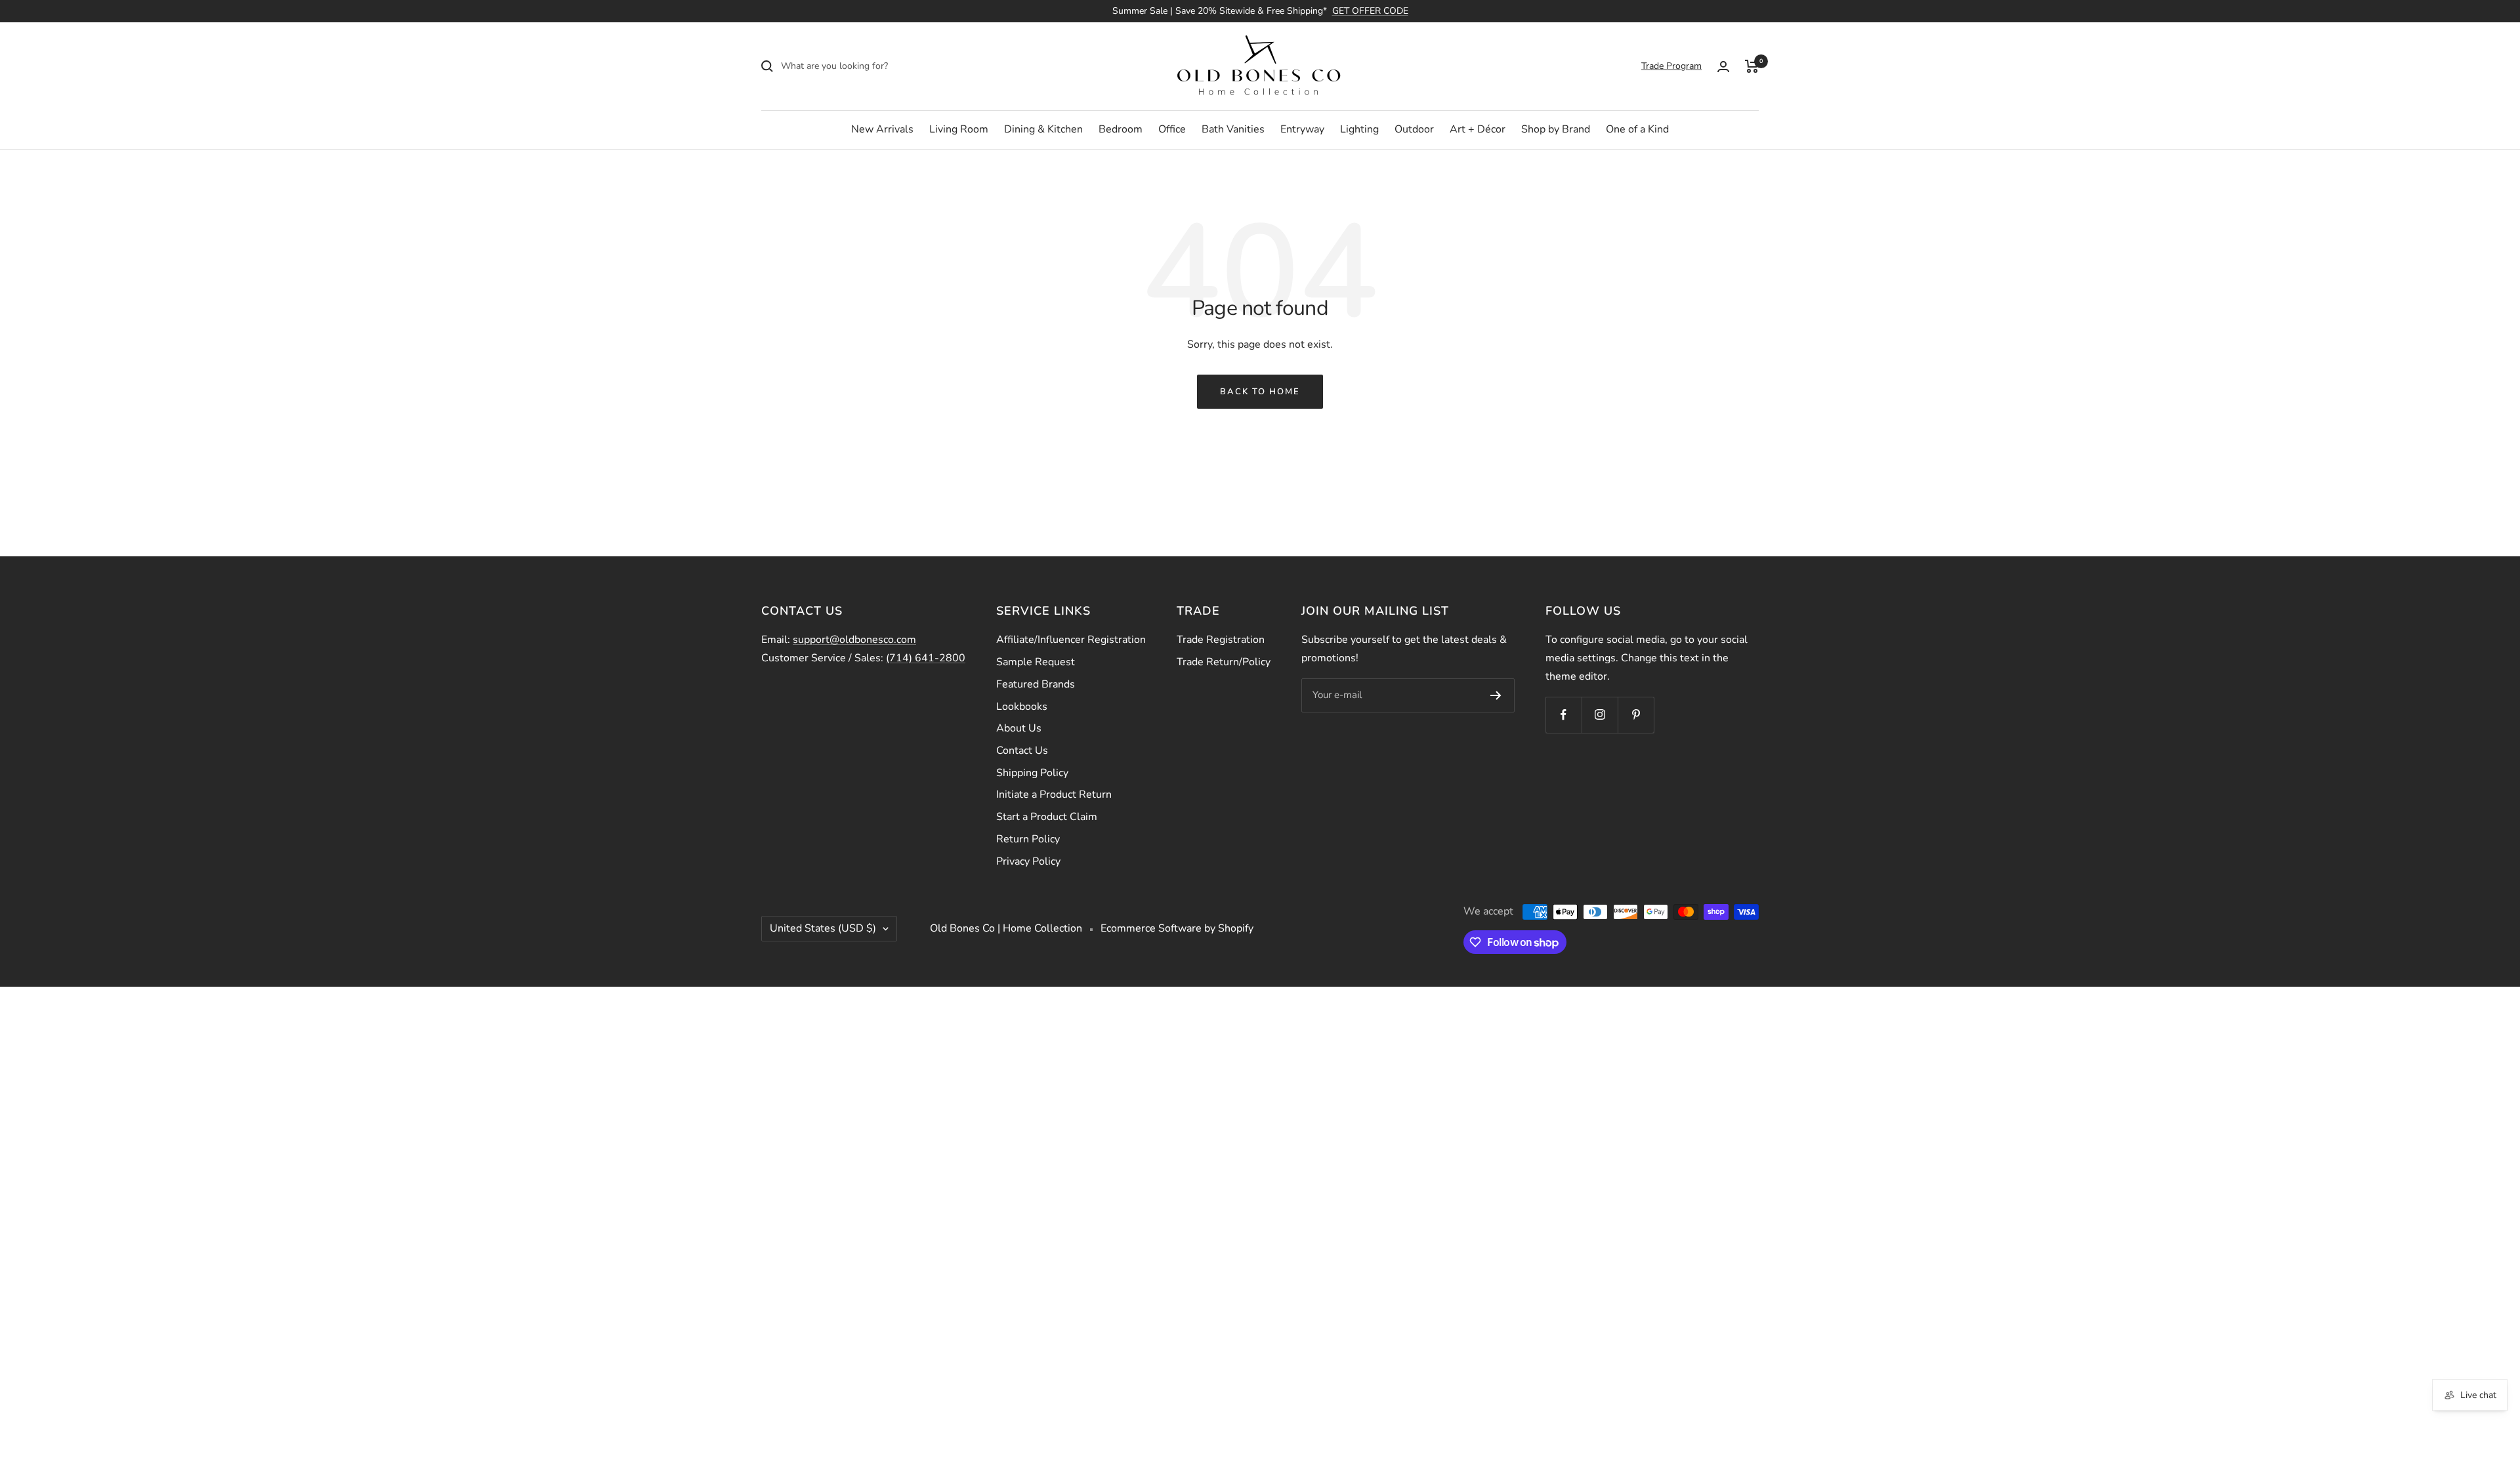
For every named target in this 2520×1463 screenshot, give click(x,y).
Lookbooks (1022, 707)
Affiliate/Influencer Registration (1071, 640)
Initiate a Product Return (1054, 794)
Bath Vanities (1233, 129)
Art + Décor (1478, 129)
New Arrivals (882, 129)
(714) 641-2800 (926, 658)
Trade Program (1671, 66)
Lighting (1359, 129)
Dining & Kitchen (1043, 129)
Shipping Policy (1032, 773)
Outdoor (1414, 129)
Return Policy (1028, 839)
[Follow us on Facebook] (1564, 715)
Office (1172, 129)
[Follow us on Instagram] (1600, 715)
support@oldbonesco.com (854, 640)
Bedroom (1121, 129)
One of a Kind (1637, 129)
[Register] (1496, 695)
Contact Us (1022, 751)
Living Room (959, 129)
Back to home (1260, 392)
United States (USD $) (823, 928)
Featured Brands (1036, 684)
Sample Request (1036, 662)
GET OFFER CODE (1370, 11)
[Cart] (1752, 66)
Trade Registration (1221, 640)
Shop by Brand (1556, 129)
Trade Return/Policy (1224, 662)
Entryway (1302, 129)
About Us (1019, 728)
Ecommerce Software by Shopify (1177, 928)
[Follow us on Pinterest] (1636, 715)
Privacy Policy (1028, 861)
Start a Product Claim (1047, 817)
